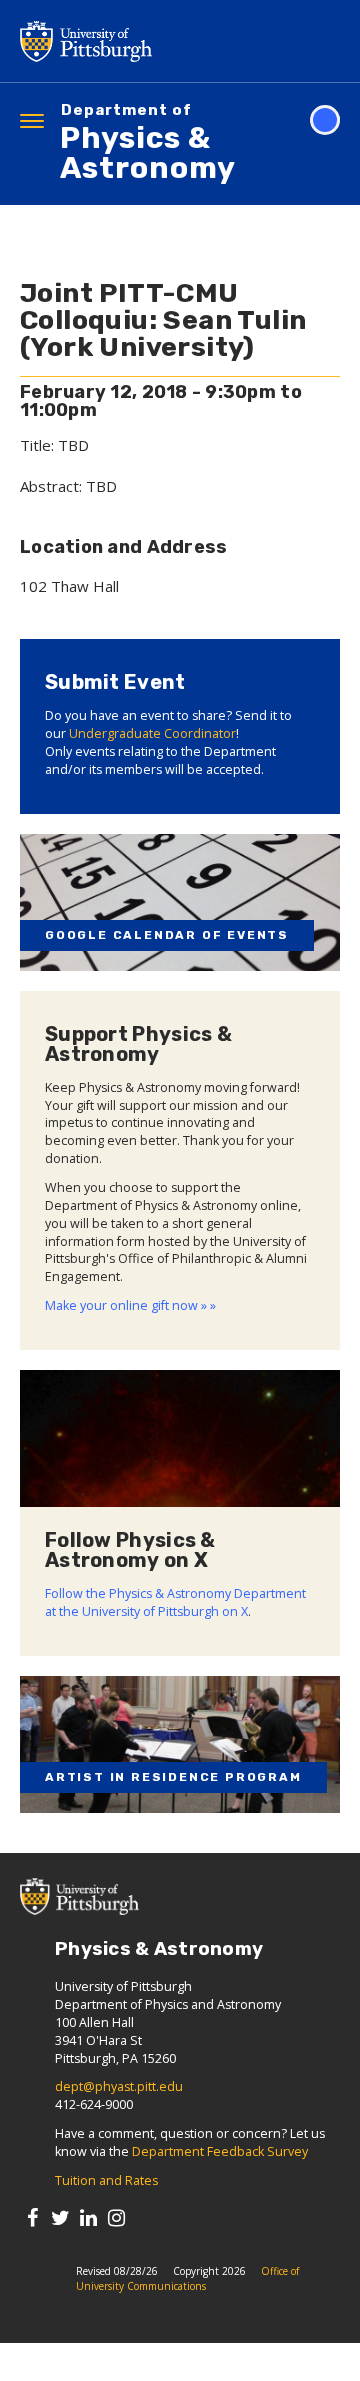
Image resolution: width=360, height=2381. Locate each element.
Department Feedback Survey (220, 2151)
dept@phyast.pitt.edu (119, 2086)
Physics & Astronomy (148, 144)
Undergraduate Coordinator (152, 733)
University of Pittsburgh (165, 41)
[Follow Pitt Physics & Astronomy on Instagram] (116, 2217)
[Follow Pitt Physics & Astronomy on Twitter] (60, 2217)
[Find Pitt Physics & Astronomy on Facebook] (32, 2217)
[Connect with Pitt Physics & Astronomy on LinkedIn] (88, 2217)
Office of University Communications (187, 2278)
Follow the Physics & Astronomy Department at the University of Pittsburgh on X (175, 1602)
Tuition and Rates (106, 2180)
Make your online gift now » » (130, 1305)
